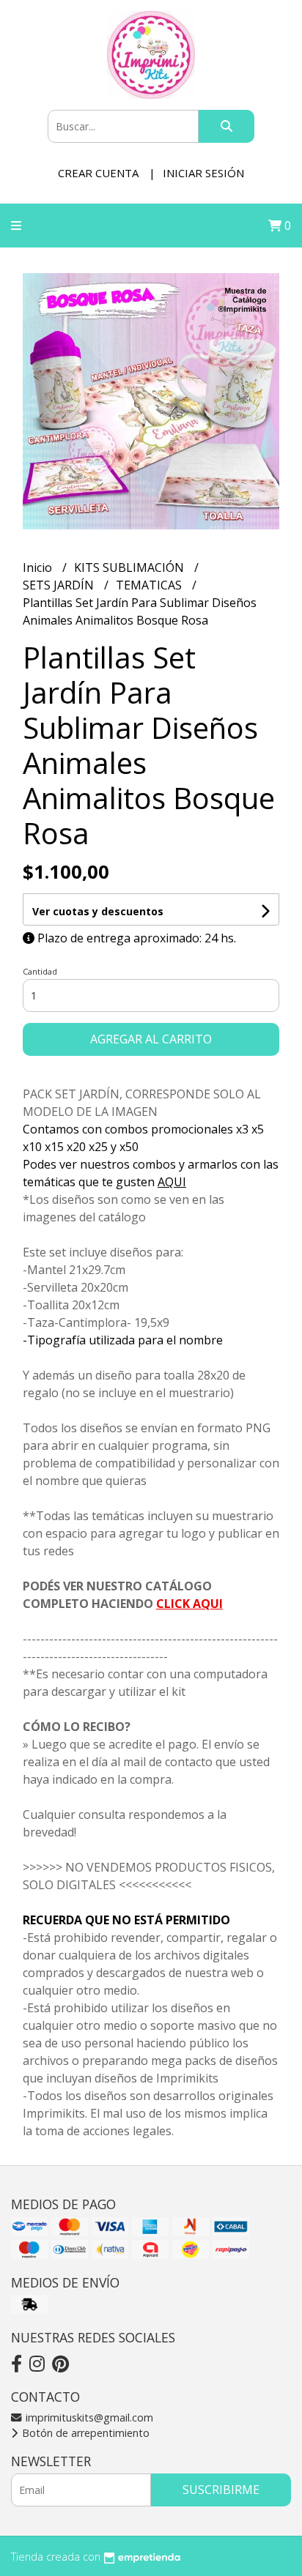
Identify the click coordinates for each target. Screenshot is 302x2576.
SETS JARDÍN (60, 585)
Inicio (39, 567)
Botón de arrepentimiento (84, 2433)
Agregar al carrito (151, 1039)
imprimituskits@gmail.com (88, 2417)
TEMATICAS (150, 585)
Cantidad (40, 971)
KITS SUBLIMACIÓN (130, 567)
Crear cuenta (98, 173)
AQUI (172, 1182)
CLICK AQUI (189, 1604)
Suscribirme (221, 2490)
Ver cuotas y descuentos (98, 911)
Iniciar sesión (203, 173)
